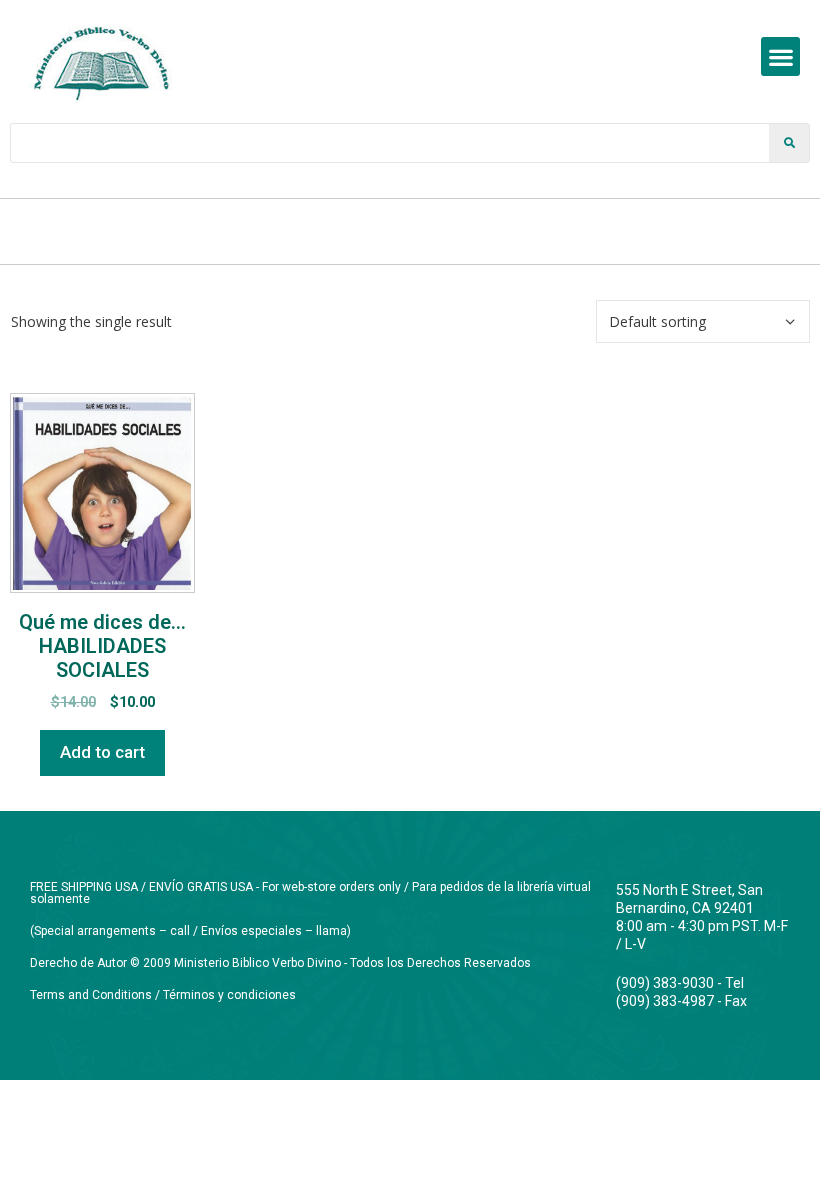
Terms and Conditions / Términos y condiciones (163, 995)
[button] (780, 56)
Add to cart (102, 752)
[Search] (789, 143)
